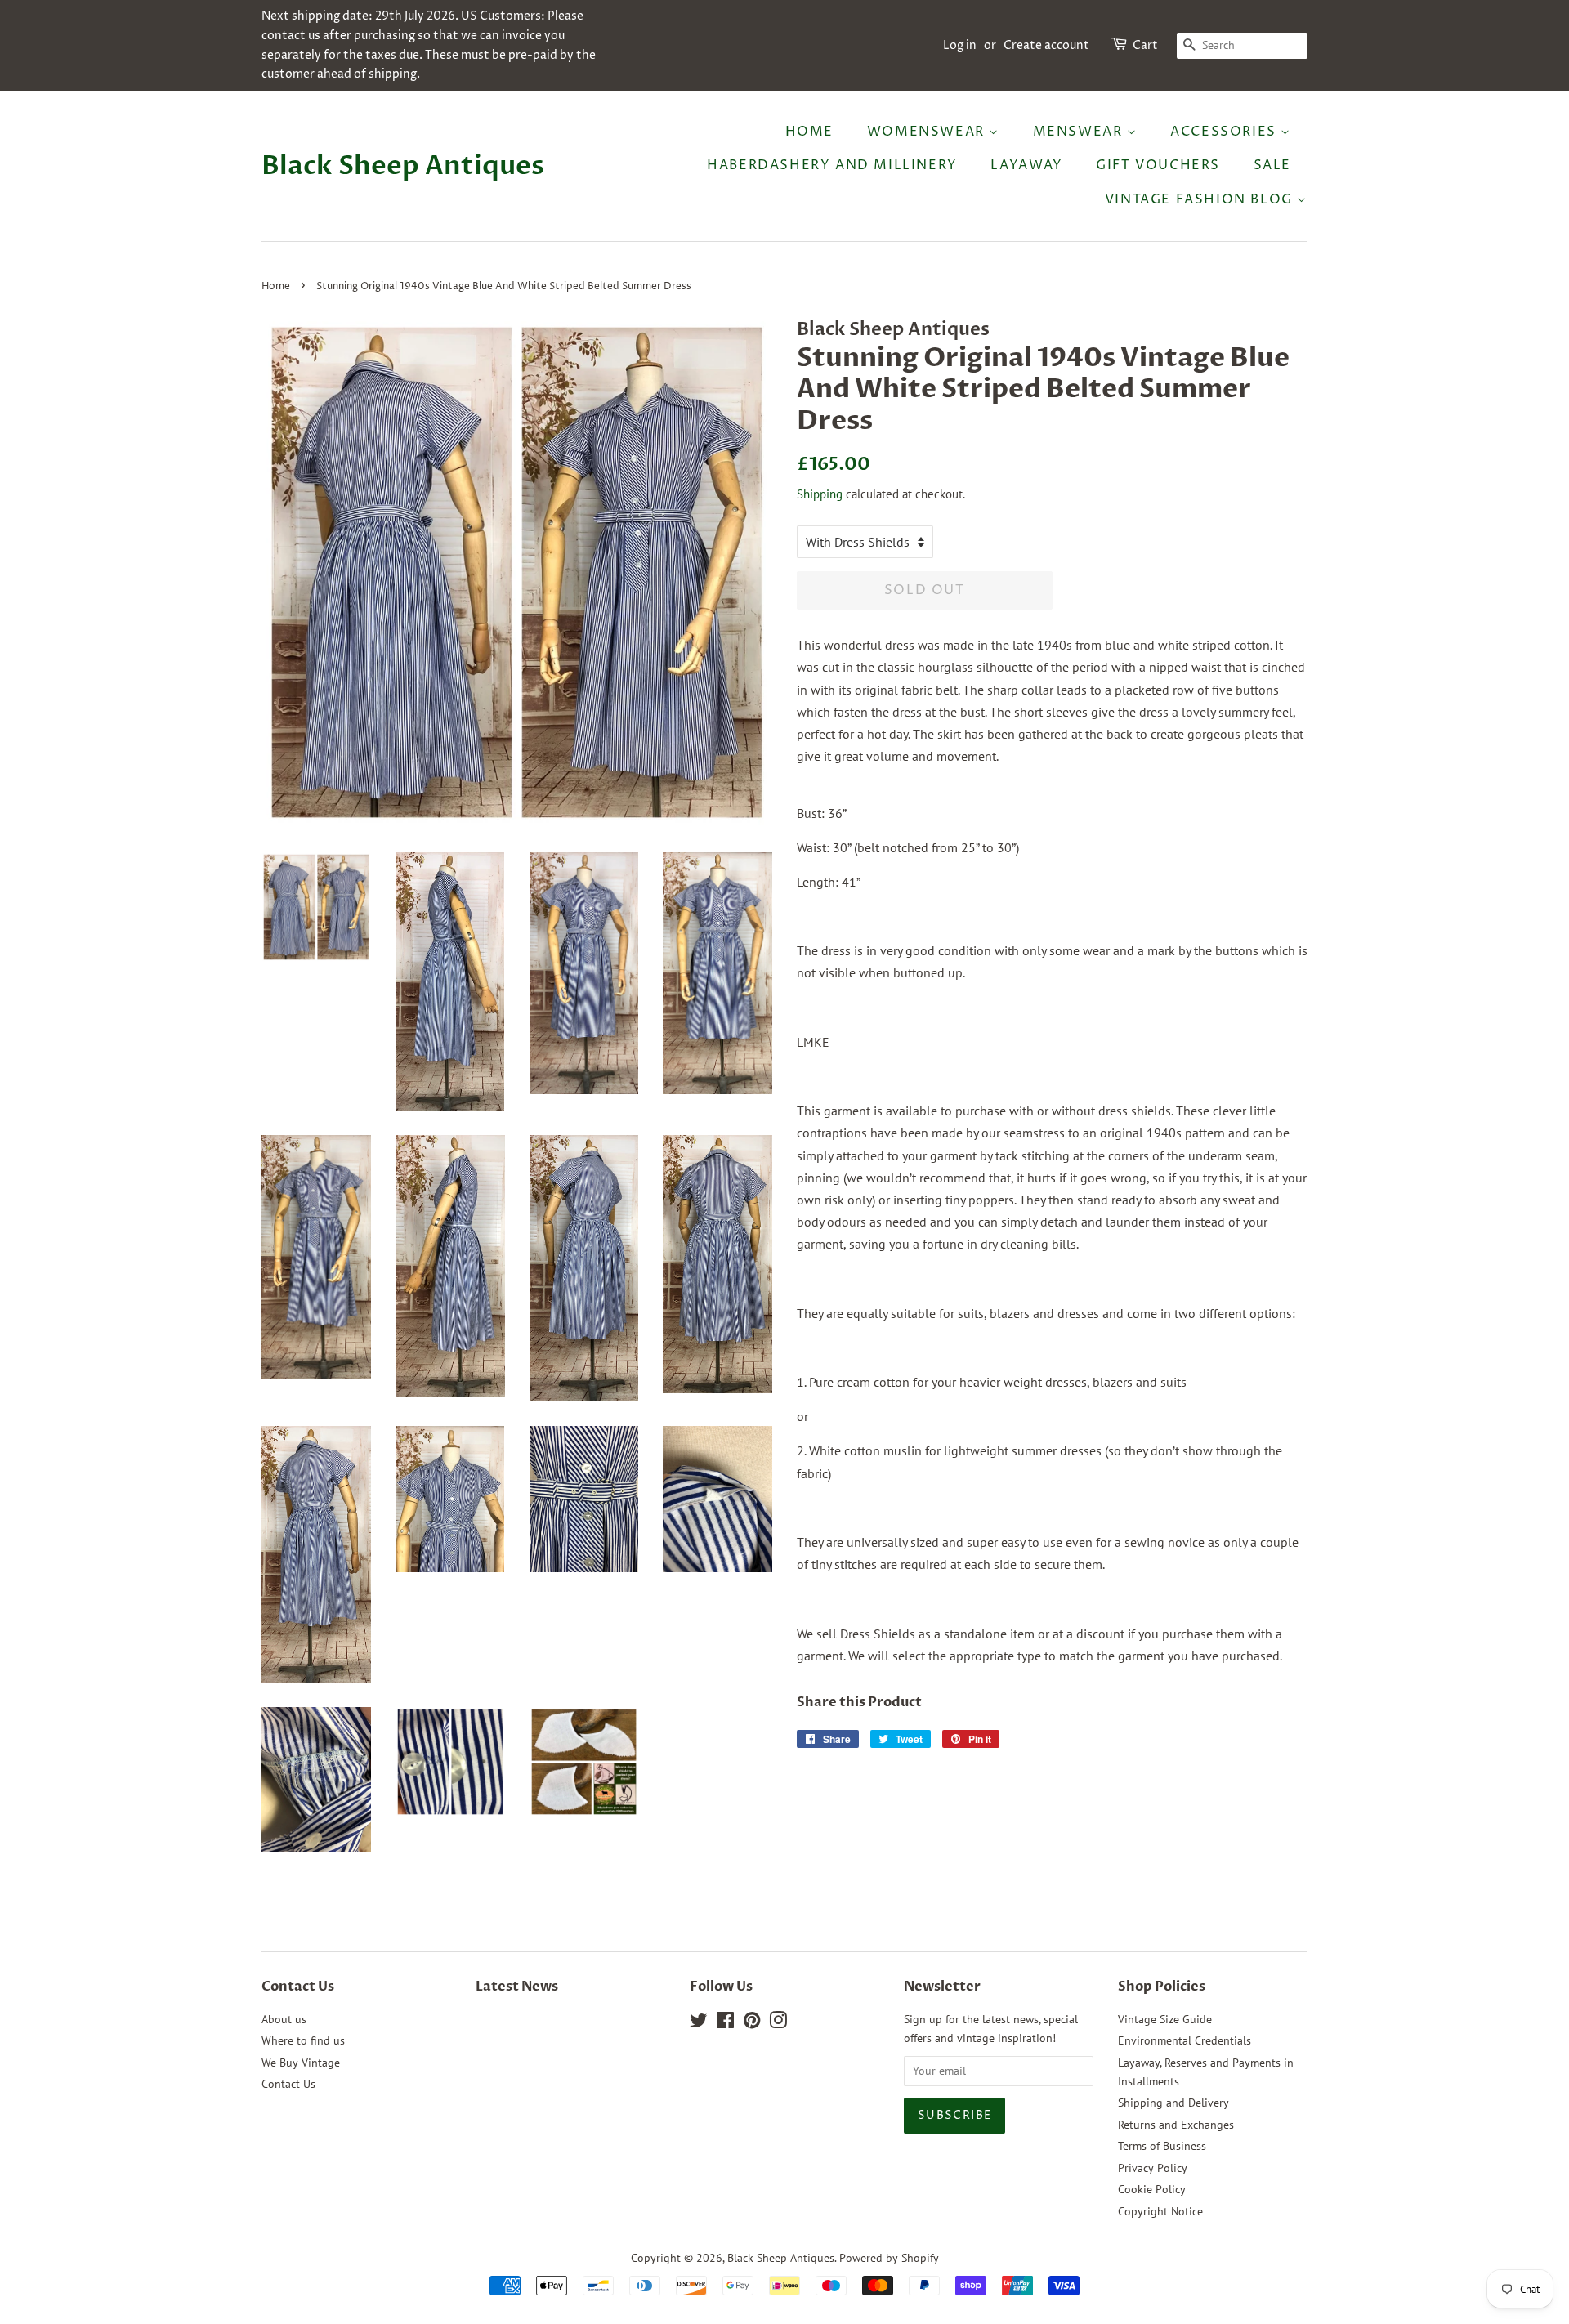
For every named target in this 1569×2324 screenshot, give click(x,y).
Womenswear (928, 132)
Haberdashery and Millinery (832, 165)
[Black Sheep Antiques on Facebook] (725, 2023)
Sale (1272, 165)
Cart (1145, 45)
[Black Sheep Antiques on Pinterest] (752, 2023)
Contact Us (288, 2084)
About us (284, 2019)
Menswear (1080, 132)
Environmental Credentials (1185, 2040)
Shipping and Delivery (1173, 2103)
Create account (1046, 45)
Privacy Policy (1153, 2168)
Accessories (1225, 132)
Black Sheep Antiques (403, 166)
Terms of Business (1162, 2146)
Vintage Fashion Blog (1201, 199)
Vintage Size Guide (1165, 2019)
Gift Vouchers (1158, 165)
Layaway (1026, 165)
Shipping (820, 494)
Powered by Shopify (889, 2258)
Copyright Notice (1160, 2211)
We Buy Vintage (301, 2063)
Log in (960, 45)
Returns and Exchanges (1176, 2125)
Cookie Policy (1152, 2189)
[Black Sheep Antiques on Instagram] (778, 2023)
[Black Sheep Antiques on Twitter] (699, 2023)
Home (809, 132)
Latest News (517, 1987)
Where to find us (303, 2040)
